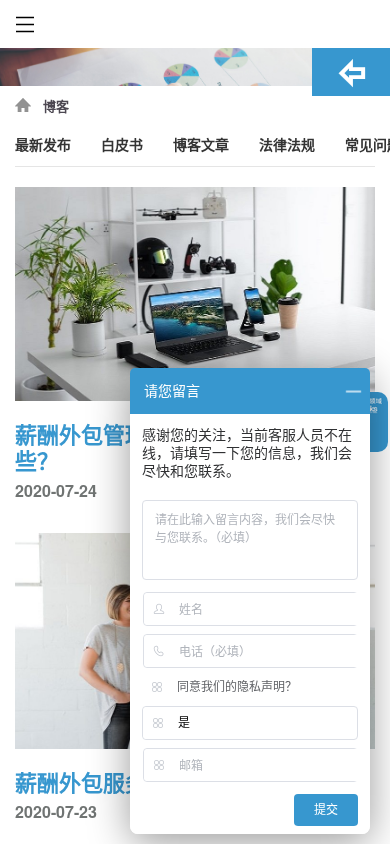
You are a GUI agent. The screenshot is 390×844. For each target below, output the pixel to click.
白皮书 (122, 145)
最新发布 (43, 145)
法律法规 (287, 145)
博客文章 (201, 145)
